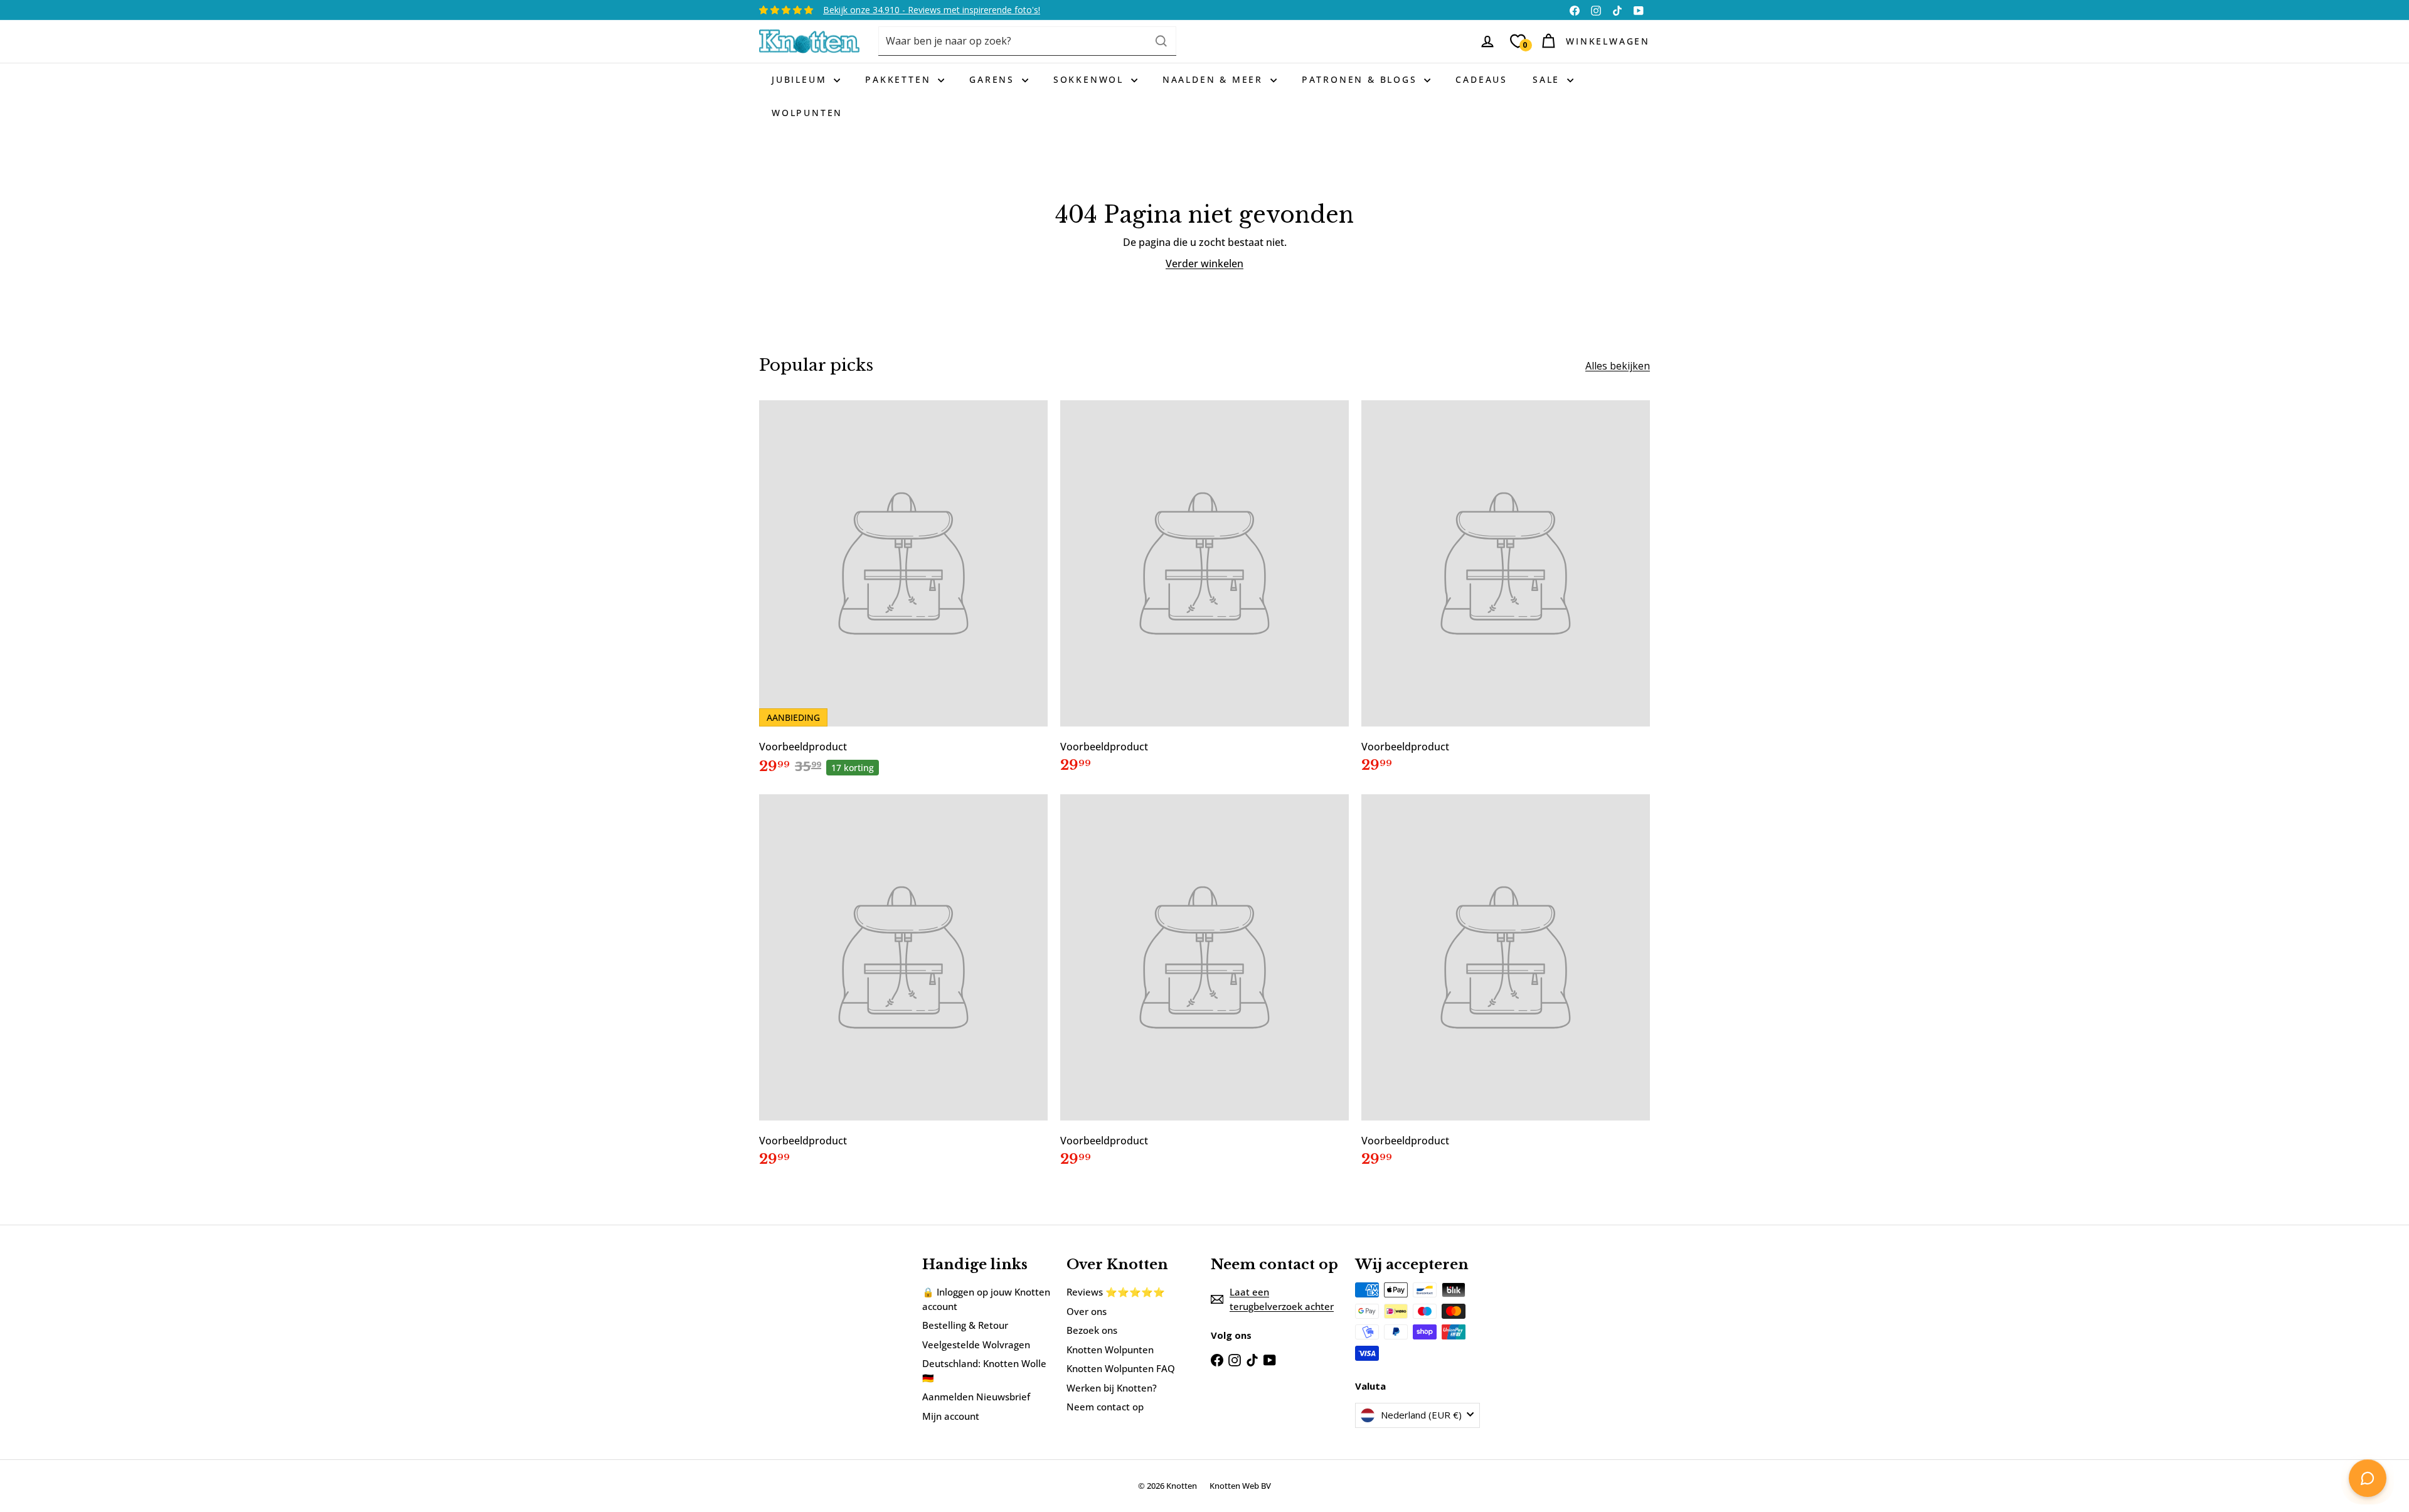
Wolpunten (807, 113)
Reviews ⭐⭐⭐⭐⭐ (1116, 1292)
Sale (1548, 79)
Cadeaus (1481, 79)
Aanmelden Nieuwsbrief (976, 1397)
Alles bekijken (1618, 366)
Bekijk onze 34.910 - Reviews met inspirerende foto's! (932, 10)
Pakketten (900, 79)
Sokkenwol (1091, 79)
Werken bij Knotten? (1112, 1388)
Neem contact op (1105, 1407)
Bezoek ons (1092, 1330)
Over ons (1087, 1311)
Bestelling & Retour (965, 1325)
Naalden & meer (1215, 79)
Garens (994, 79)
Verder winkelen (1204, 264)
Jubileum (801, 79)
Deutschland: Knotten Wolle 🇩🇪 (984, 1371)
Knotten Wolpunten (1110, 1350)
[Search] (1161, 41)
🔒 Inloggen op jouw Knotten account (986, 1299)
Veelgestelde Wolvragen (976, 1344)
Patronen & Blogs (1362, 79)
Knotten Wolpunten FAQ (1121, 1368)
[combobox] (1027, 41)
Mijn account (951, 1416)
